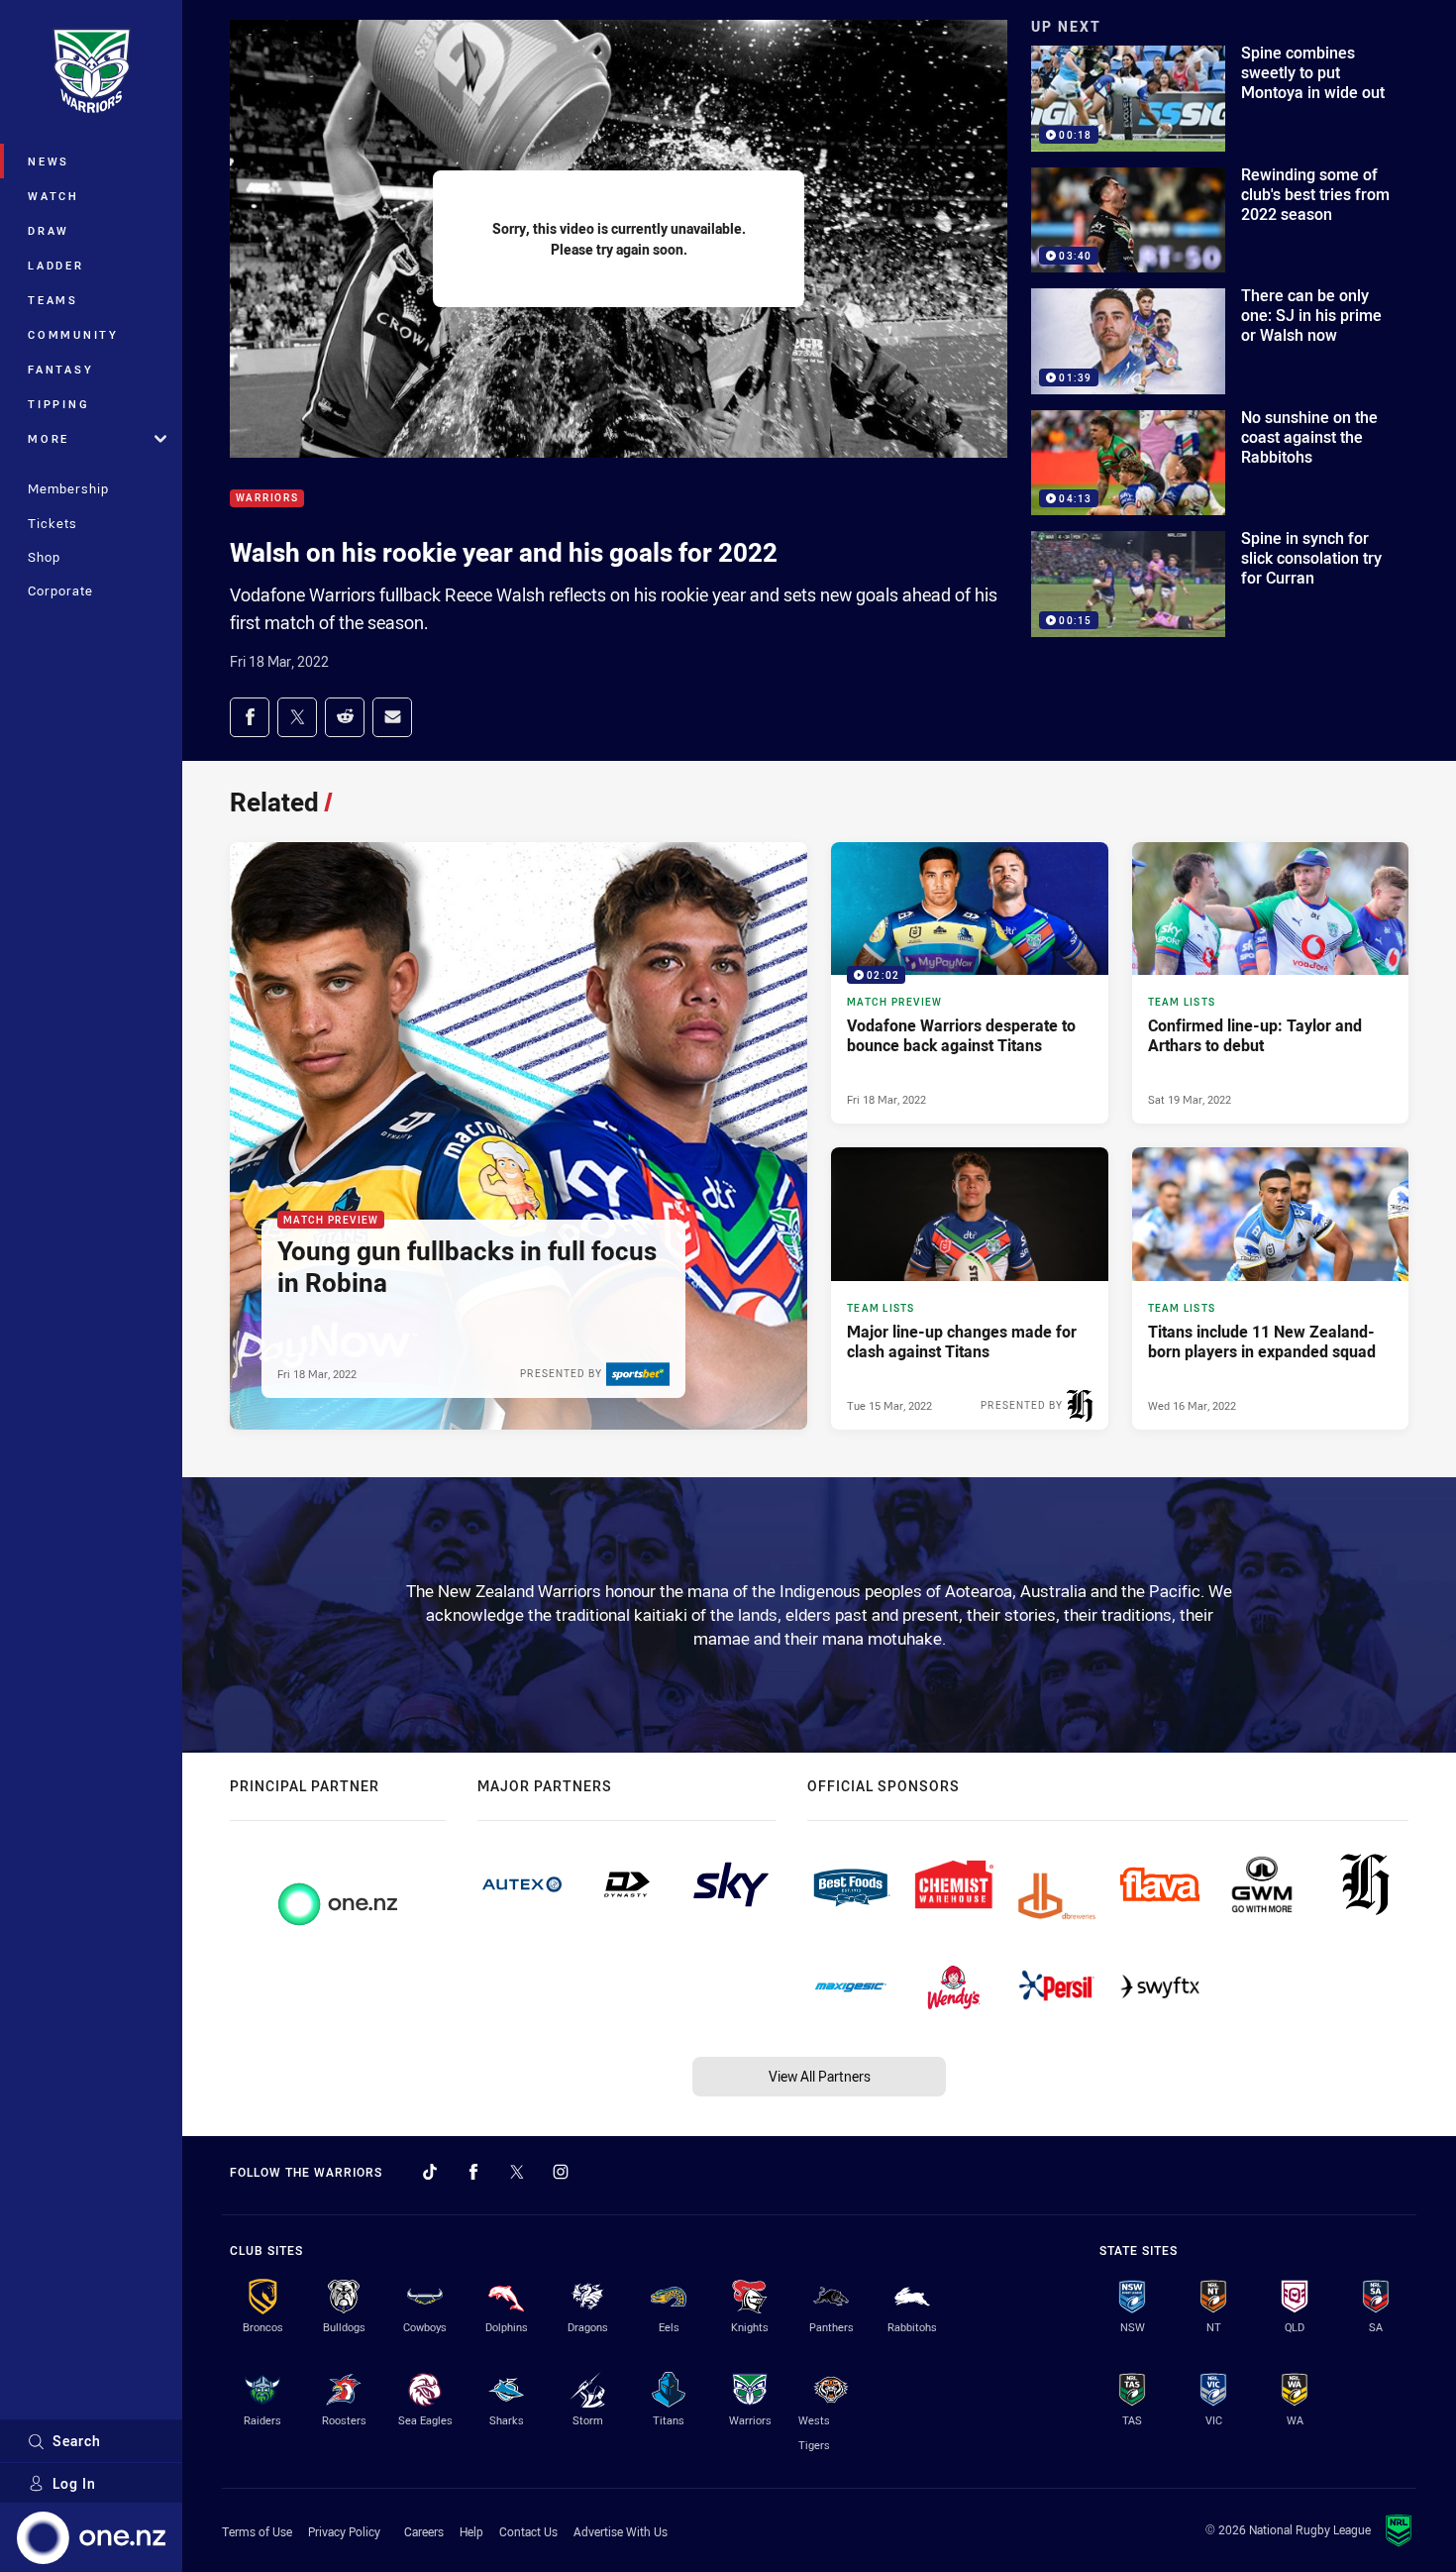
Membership (68, 488)
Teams (53, 300)
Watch (53, 196)
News (49, 161)
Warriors (267, 499)
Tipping (58, 404)
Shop (44, 557)
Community (73, 334)
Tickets (52, 523)
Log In (74, 2483)
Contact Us (528, 2531)
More (49, 438)
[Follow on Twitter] (517, 2172)
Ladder (56, 265)
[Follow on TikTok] (430, 2172)
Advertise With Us (621, 2531)
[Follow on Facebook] (473, 2172)
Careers (424, 2531)
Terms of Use (257, 2531)
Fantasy (60, 369)
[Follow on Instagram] (561, 2172)
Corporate (60, 590)
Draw (49, 230)
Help (471, 2531)
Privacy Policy (344, 2531)
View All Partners (820, 2076)
